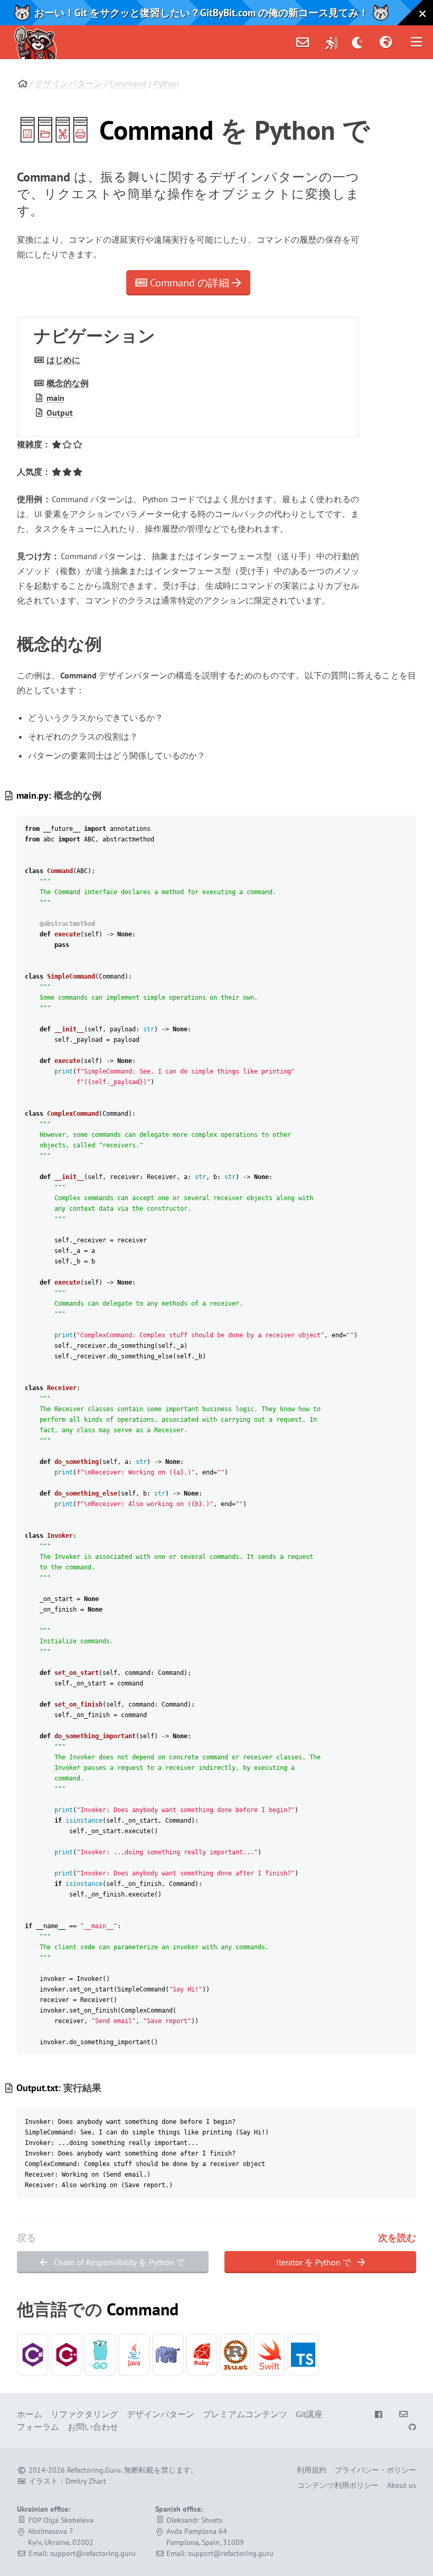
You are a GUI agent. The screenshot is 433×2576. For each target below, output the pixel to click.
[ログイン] (332, 42)
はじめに (63, 360)
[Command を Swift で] (269, 2355)
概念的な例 (68, 383)
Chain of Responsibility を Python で (118, 2262)
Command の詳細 (190, 283)
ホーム (30, 2414)
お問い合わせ (93, 2427)
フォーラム (38, 2427)
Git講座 (309, 2414)
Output (60, 413)
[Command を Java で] (134, 2355)
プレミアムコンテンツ (245, 2414)
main (55, 398)
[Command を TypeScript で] (303, 2355)
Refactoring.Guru (94, 2470)
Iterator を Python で (315, 2262)
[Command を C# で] (33, 2355)
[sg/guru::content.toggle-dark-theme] (358, 42)
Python (166, 83)
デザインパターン (69, 83)
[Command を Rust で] (236, 2355)
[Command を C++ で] (67, 2355)
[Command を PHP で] (168, 2355)
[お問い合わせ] (303, 42)
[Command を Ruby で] (202, 2355)
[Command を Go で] (100, 2355)
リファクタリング (84, 2414)
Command (128, 83)
